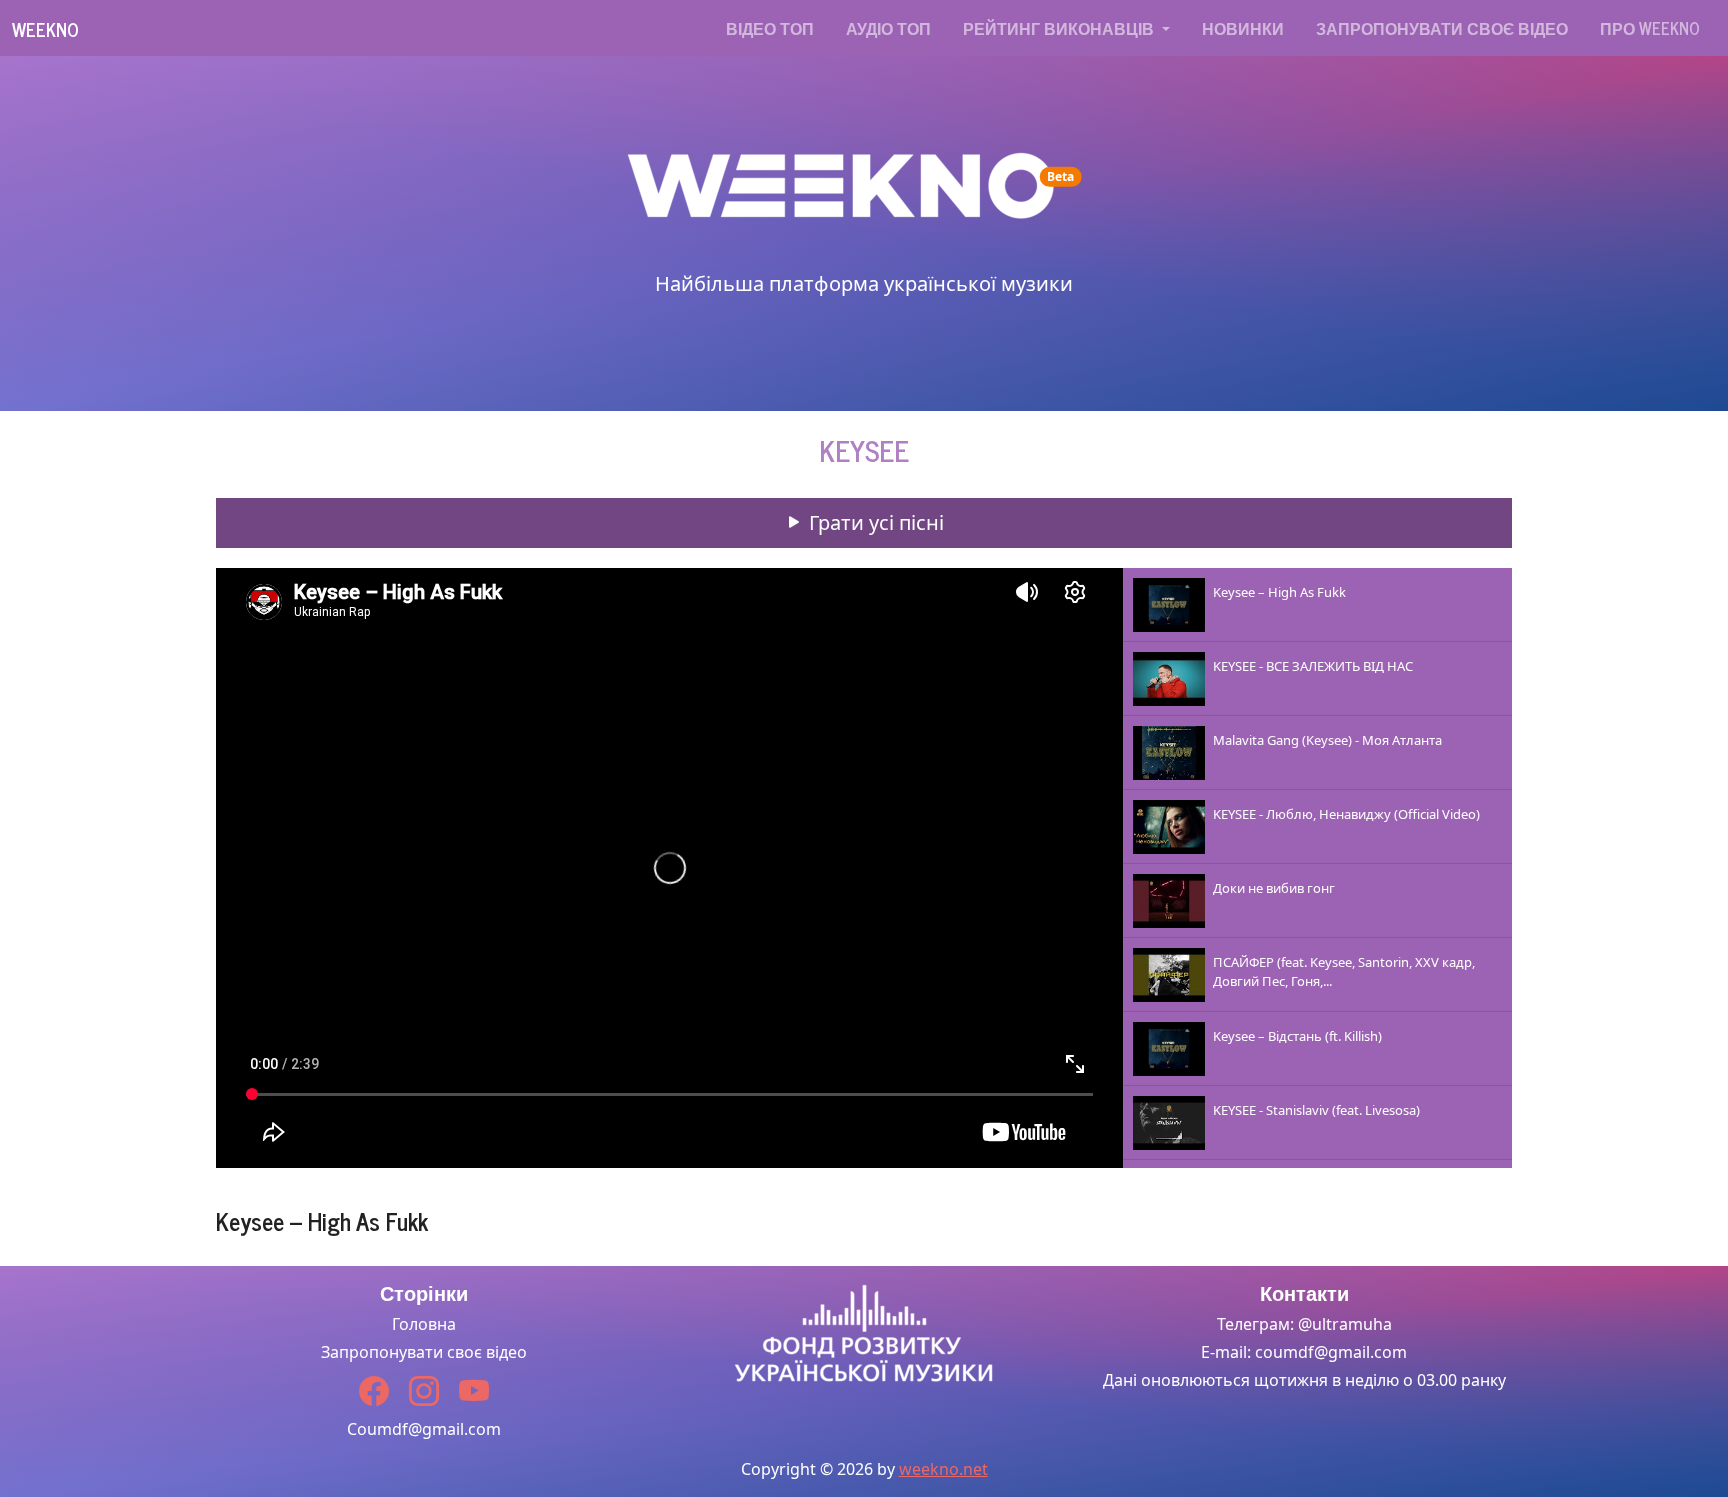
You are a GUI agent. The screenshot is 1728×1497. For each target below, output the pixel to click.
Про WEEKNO (1650, 28)
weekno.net (943, 1469)
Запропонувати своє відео (1442, 28)
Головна (424, 1324)
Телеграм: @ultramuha (1304, 1324)
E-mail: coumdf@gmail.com (1304, 1352)
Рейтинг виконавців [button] (1060, 28)
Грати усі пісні (874, 522)
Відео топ (770, 28)
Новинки (1243, 28)
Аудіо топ (888, 28)
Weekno (45, 29)
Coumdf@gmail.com (424, 1429)
